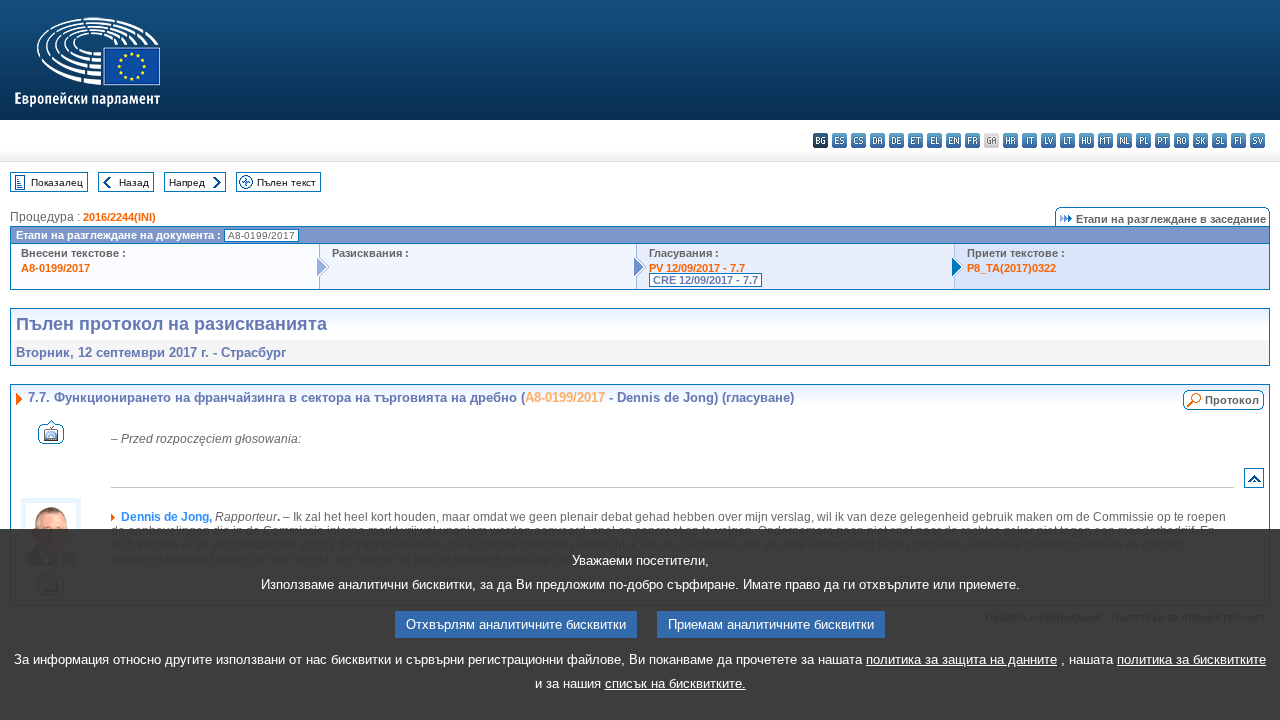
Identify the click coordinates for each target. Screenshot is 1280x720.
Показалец (57, 182)
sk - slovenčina (1200, 140)
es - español (839, 140)
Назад (134, 182)
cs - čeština (858, 140)
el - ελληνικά (934, 140)
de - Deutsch (896, 140)
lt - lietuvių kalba (1067, 140)
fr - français (972, 140)
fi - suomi (1238, 140)
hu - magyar (1086, 140)
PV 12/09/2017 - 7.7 (697, 268)
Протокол (1232, 400)
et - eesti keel (915, 140)
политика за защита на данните (961, 659)
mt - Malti (1105, 140)
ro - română (1181, 140)
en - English (953, 140)
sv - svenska (1257, 140)
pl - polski (1143, 140)
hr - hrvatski (1010, 140)
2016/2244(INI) (119, 217)
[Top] (1254, 482)
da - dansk (877, 140)
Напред (187, 182)
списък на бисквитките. (675, 683)
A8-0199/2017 (55, 268)
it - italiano (1029, 140)
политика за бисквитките (1191, 659)
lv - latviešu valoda (1048, 140)
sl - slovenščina (1219, 140)
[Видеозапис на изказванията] (51, 438)
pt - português (1162, 140)
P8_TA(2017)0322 (1011, 268)
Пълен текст (286, 182)
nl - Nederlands (1124, 140)
